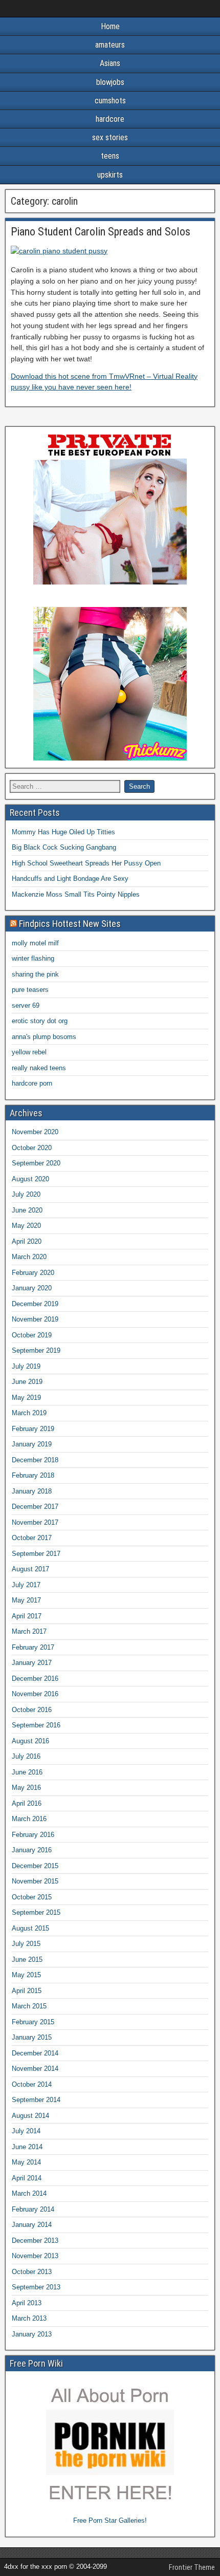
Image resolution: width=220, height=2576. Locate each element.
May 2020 (26, 1226)
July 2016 (26, 1756)
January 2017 (32, 1663)
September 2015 (36, 1912)
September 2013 (36, 2287)
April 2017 (27, 1616)
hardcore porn (32, 1083)
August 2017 (30, 1569)
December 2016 (35, 1679)
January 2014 (32, 2225)
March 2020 (29, 1257)
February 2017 (33, 1647)
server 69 (26, 1005)
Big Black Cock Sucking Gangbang (64, 847)
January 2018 (32, 1491)
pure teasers (30, 990)
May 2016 (26, 1788)
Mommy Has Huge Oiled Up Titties (63, 832)
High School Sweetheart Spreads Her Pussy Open (86, 863)
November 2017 (35, 1522)
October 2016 (32, 1710)
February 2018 (33, 1475)
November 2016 (35, 1694)
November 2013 (35, 2256)
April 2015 (27, 1991)
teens (110, 156)
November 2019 (35, 1319)
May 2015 (26, 1975)
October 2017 (32, 1538)
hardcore (110, 119)
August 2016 (30, 1741)
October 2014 (32, 2084)
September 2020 (36, 1163)
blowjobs (110, 82)
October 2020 (32, 1148)
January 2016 (32, 1850)
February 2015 (33, 2022)
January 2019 (32, 1444)
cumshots (110, 101)
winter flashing (33, 958)
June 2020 (27, 1210)
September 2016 (36, 1725)
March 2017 (29, 1631)
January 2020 (32, 1288)
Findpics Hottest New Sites (70, 924)
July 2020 (26, 1194)
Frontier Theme (192, 2567)
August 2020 (30, 1179)
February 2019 (33, 1429)
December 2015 (35, 1866)
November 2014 (35, 2069)
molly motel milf (35, 943)
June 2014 (27, 2147)
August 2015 (30, 1928)
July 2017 (26, 1585)
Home (110, 26)
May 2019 (26, 1398)
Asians (110, 63)
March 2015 (29, 2006)
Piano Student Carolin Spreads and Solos (101, 232)
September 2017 (36, 1554)
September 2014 (36, 2100)
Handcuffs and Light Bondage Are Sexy (70, 879)
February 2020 (33, 1273)
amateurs (110, 45)
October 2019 (32, 1335)
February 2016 (33, 1835)
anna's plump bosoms (44, 1037)
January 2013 (32, 2334)
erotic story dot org (40, 1021)
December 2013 (35, 2241)
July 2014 (26, 2131)
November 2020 (35, 1132)
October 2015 (32, 1897)
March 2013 (29, 2318)
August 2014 (30, 2116)
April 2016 (27, 1803)
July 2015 (26, 1944)
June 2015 (27, 1960)
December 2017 (35, 1507)
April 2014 (27, 2178)
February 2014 (33, 2209)
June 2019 (27, 1382)
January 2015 (32, 2037)
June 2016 (27, 1772)
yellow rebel (29, 1052)
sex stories (110, 137)
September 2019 (36, 1350)
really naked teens (39, 1068)
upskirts (110, 175)
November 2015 (35, 1881)
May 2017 (26, 1600)
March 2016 (29, 1819)
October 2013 (32, 2272)
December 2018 (35, 1460)
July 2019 (26, 1366)
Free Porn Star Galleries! (110, 2520)
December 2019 (35, 1304)
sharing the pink (35, 974)
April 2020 (27, 1241)
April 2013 (27, 2303)
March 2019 (29, 1413)
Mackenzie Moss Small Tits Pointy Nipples (76, 894)
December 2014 (35, 2053)
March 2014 (29, 2193)
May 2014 (26, 2162)
